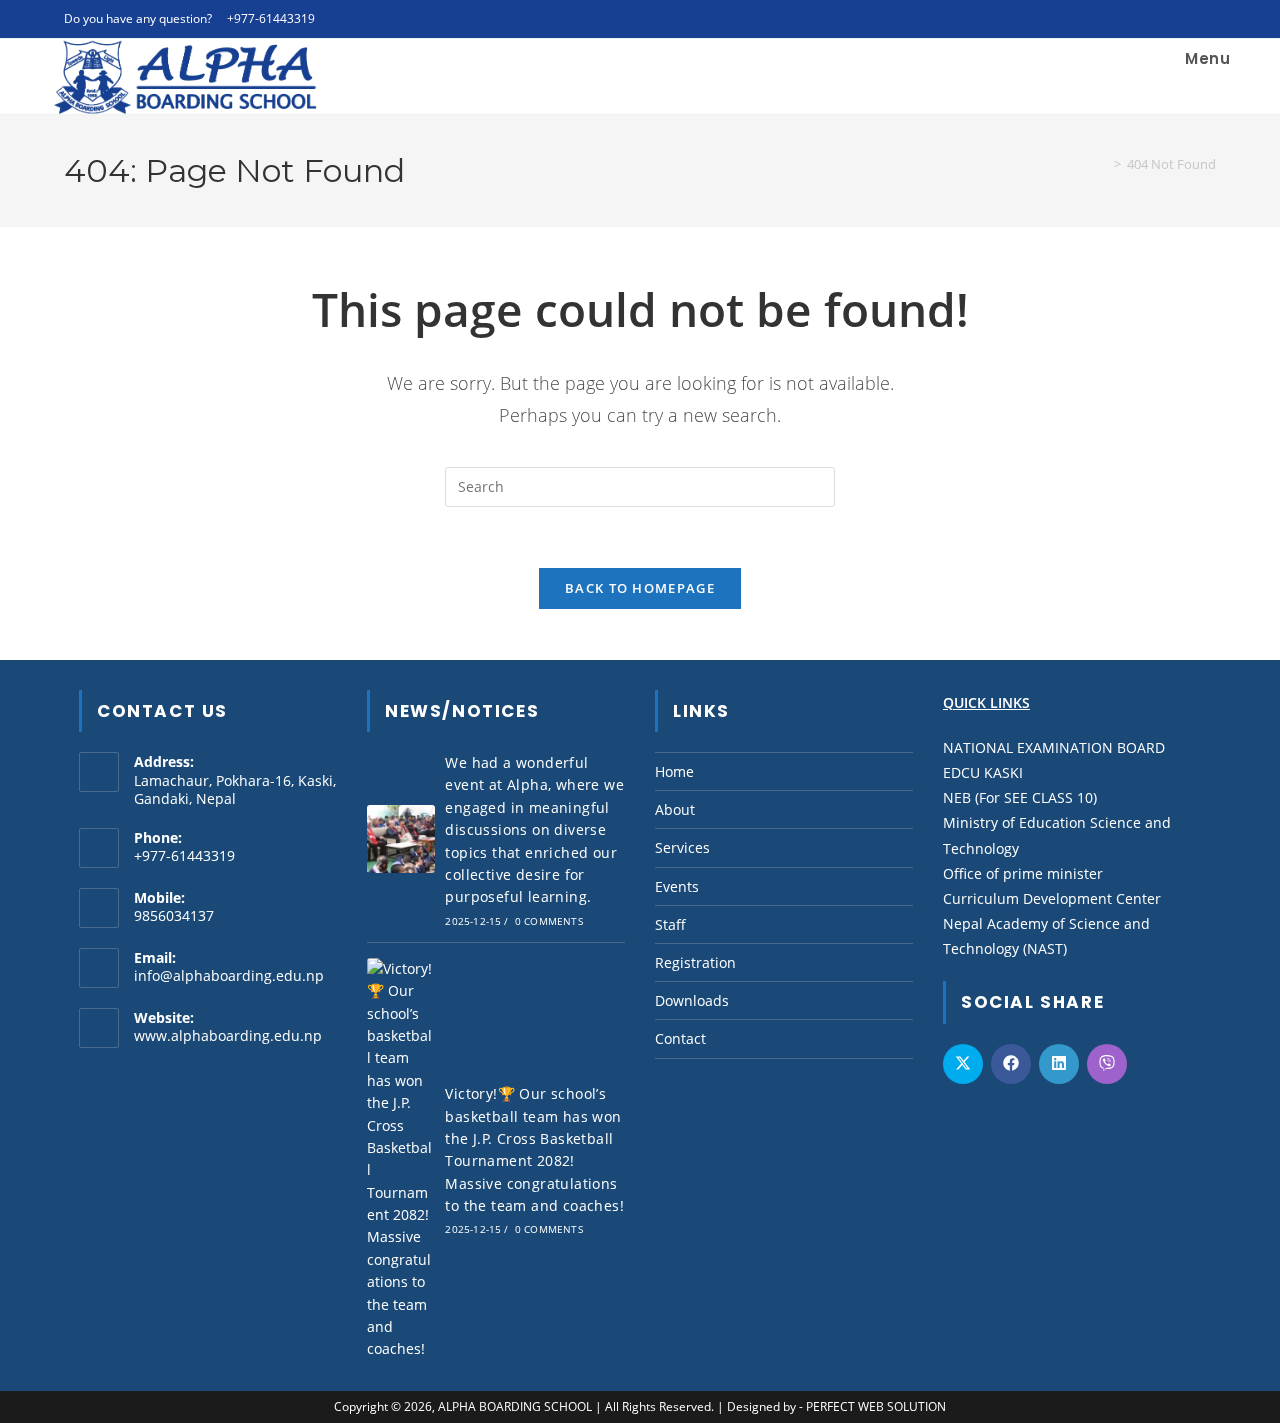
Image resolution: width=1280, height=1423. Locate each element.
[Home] (1103, 164)
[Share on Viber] (1107, 1064)
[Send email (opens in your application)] (1207, 19)
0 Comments (549, 921)
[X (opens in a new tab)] (1118, 19)
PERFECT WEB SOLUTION (876, 1406)
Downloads (692, 1000)
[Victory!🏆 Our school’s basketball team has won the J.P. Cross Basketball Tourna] (401, 1159)
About (675, 809)
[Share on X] (963, 1064)
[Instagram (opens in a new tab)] (1164, 19)
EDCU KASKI (983, 772)
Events (677, 886)
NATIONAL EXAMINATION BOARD (1054, 747)
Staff (670, 924)
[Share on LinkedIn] (1059, 1064)
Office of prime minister (1023, 873)
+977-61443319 (271, 18)
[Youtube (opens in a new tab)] (1187, 19)
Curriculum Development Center (1052, 898)
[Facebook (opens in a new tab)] (1141, 19)
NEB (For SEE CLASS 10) (1020, 797)
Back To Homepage (640, 588)
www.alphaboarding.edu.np (228, 1035)
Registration (695, 962)
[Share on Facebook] (1011, 1064)
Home (674, 771)
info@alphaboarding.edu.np (229, 975)
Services (682, 847)
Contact (680, 1038)
